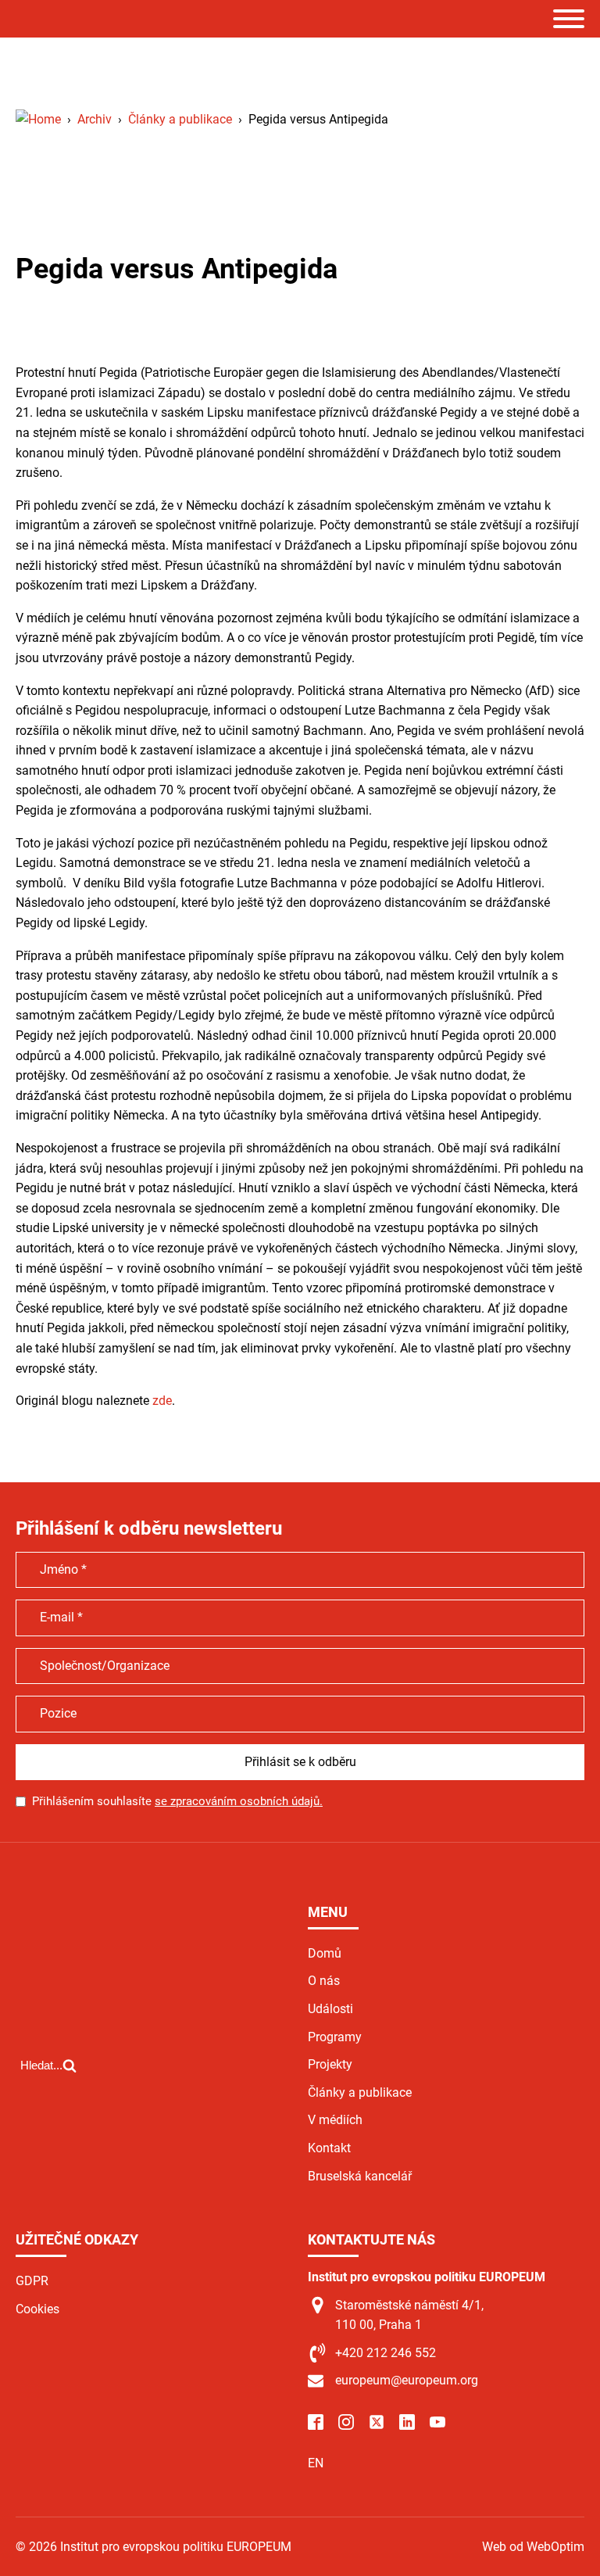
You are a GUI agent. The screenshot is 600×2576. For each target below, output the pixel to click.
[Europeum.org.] (38, 119)
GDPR (32, 2281)
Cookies (37, 2309)
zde (162, 1401)
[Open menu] (569, 19)
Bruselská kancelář (360, 2176)
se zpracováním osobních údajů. (239, 1801)
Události (330, 2009)
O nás (324, 1981)
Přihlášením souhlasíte (177, 1801)
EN (316, 2463)
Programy (335, 2037)
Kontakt (329, 2148)
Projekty (330, 2064)
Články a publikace (360, 2092)
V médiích (335, 2120)
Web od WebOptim (533, 2547)
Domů (325, 1953)
